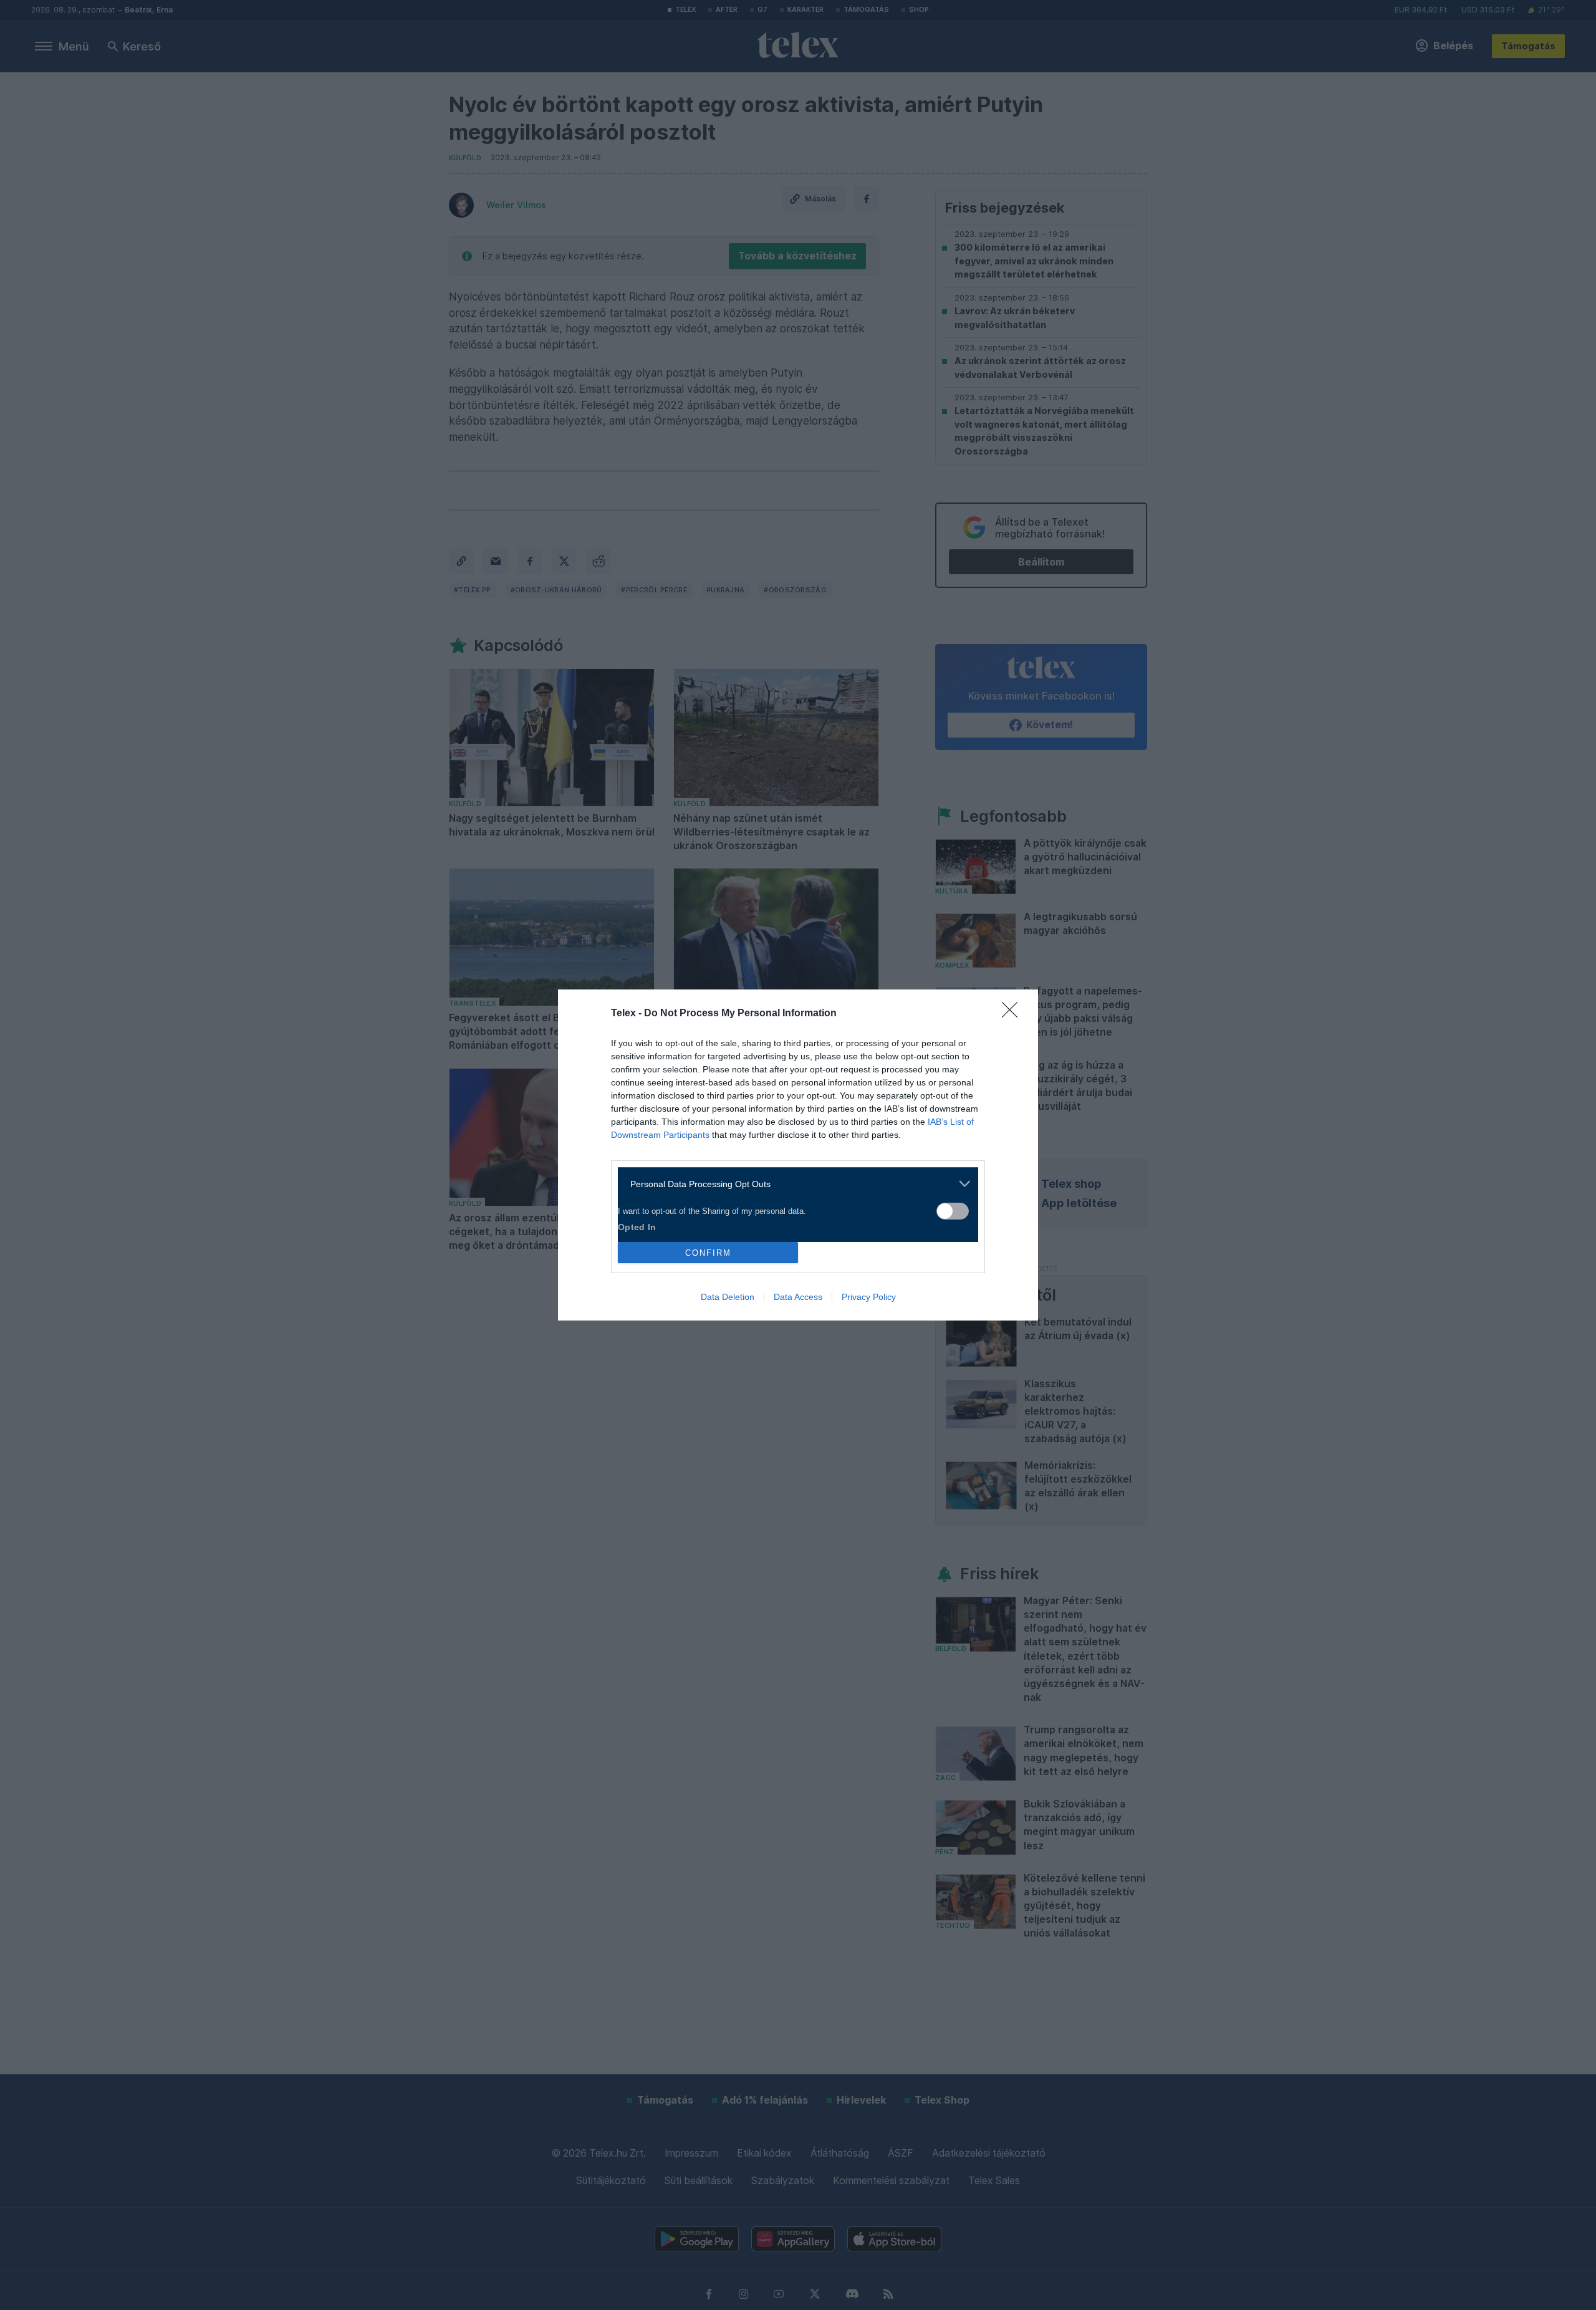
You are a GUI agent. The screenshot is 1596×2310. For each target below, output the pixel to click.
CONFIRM (708, 1253)
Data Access (798, 1297)
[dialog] (798, 1155)
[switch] (953, 1211)
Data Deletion (728, 1297)
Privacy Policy (869, 1297)
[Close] (1014, 1014)
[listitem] (793, 1184)
